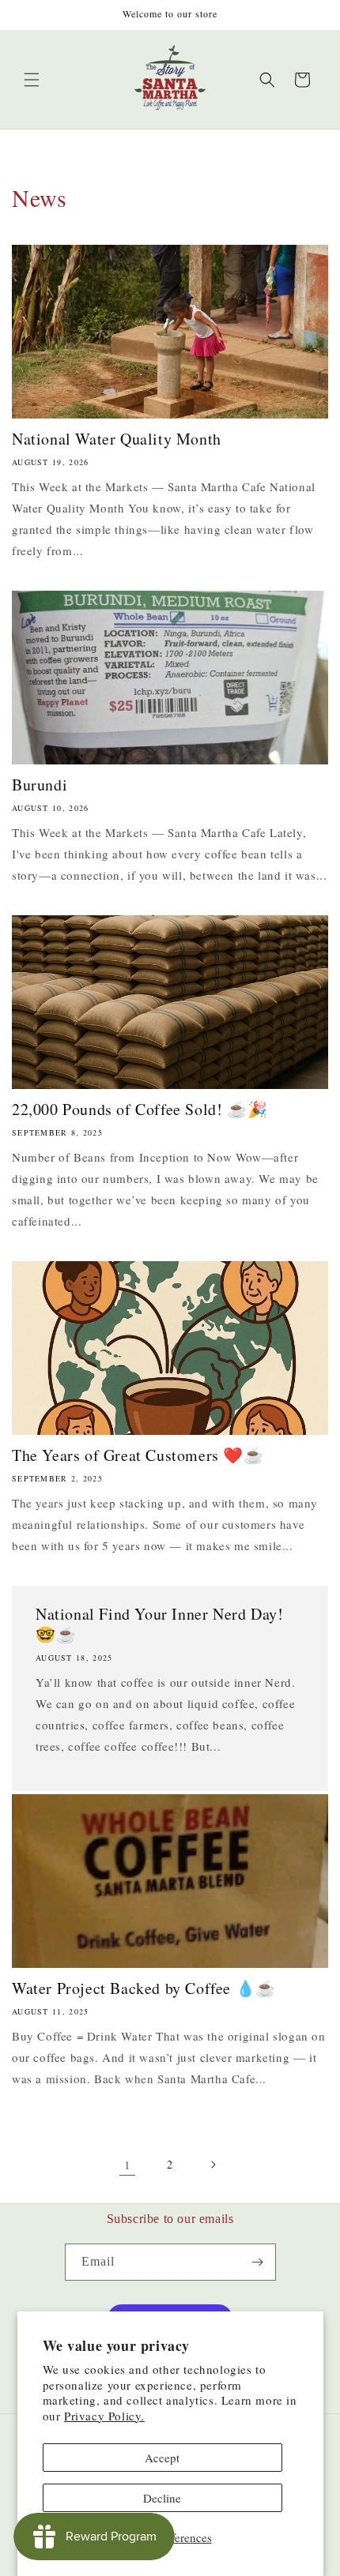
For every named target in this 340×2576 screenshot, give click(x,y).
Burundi (40, 785)
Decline (162, 2498)
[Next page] (213, 2165)
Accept (162, 2458)
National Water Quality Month (117, 439)
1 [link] (128, 2165)
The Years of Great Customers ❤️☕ (138, 1455)
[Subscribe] (258, 2262)
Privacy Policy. (104, 2416)
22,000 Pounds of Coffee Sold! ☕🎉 (140, 1110)
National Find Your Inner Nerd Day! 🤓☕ (159, 1624)
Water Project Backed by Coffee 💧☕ (144, 1988)
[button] (32, 80)
